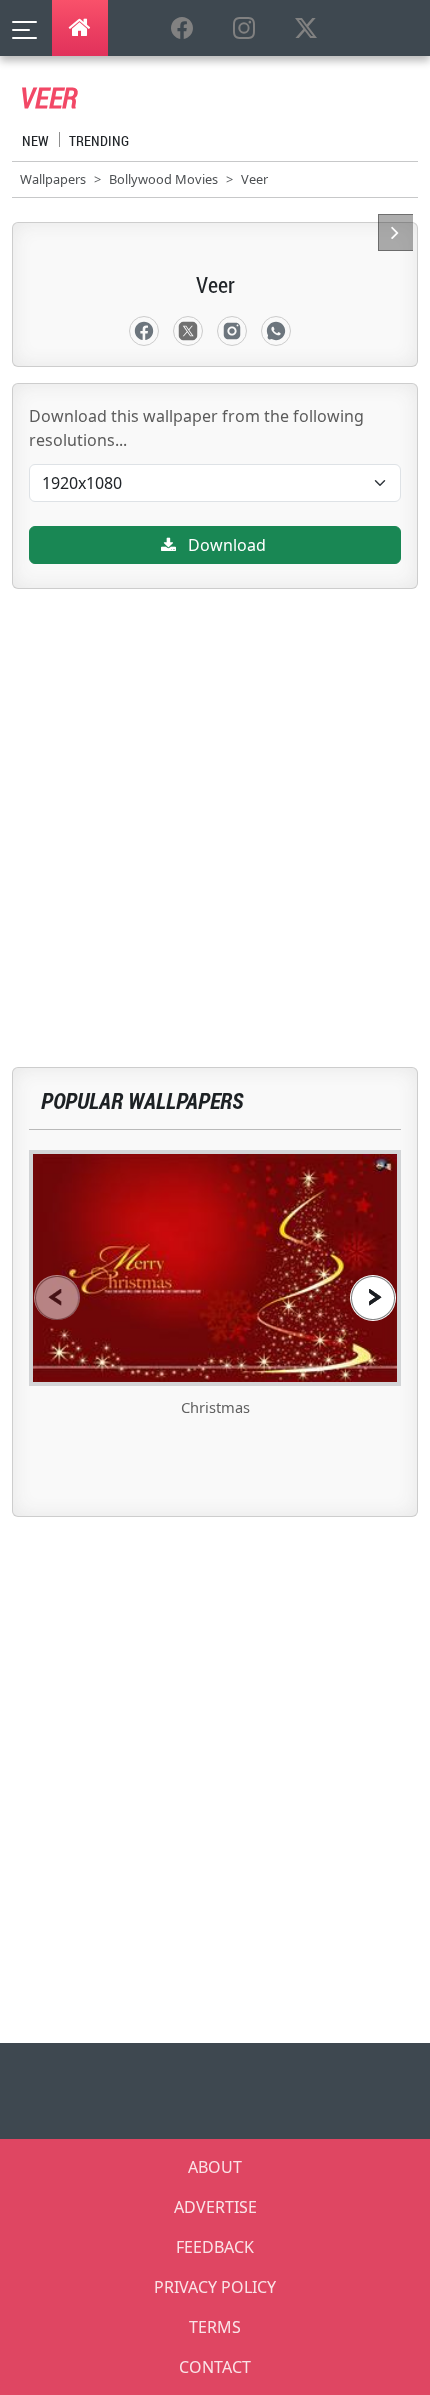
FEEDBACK (215, 2247)
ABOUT (215, 2167)
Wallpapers (53, 179)
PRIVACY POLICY (215, 2287)
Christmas (215, 1407)
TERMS (215, 2327)
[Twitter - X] (188, 331)
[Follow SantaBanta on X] (306, 29)
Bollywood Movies (163, 179)
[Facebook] (144, 331)
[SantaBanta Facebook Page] (182, 29)
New (35, 140)
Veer (254, 179)
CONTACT (215, 2367)
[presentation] (57, 1297)
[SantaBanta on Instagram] (244, 29)
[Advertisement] (215, 804)
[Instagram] (232, 331)
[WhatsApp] (276, 331)
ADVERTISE (215, 2207)
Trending (99, 140)
